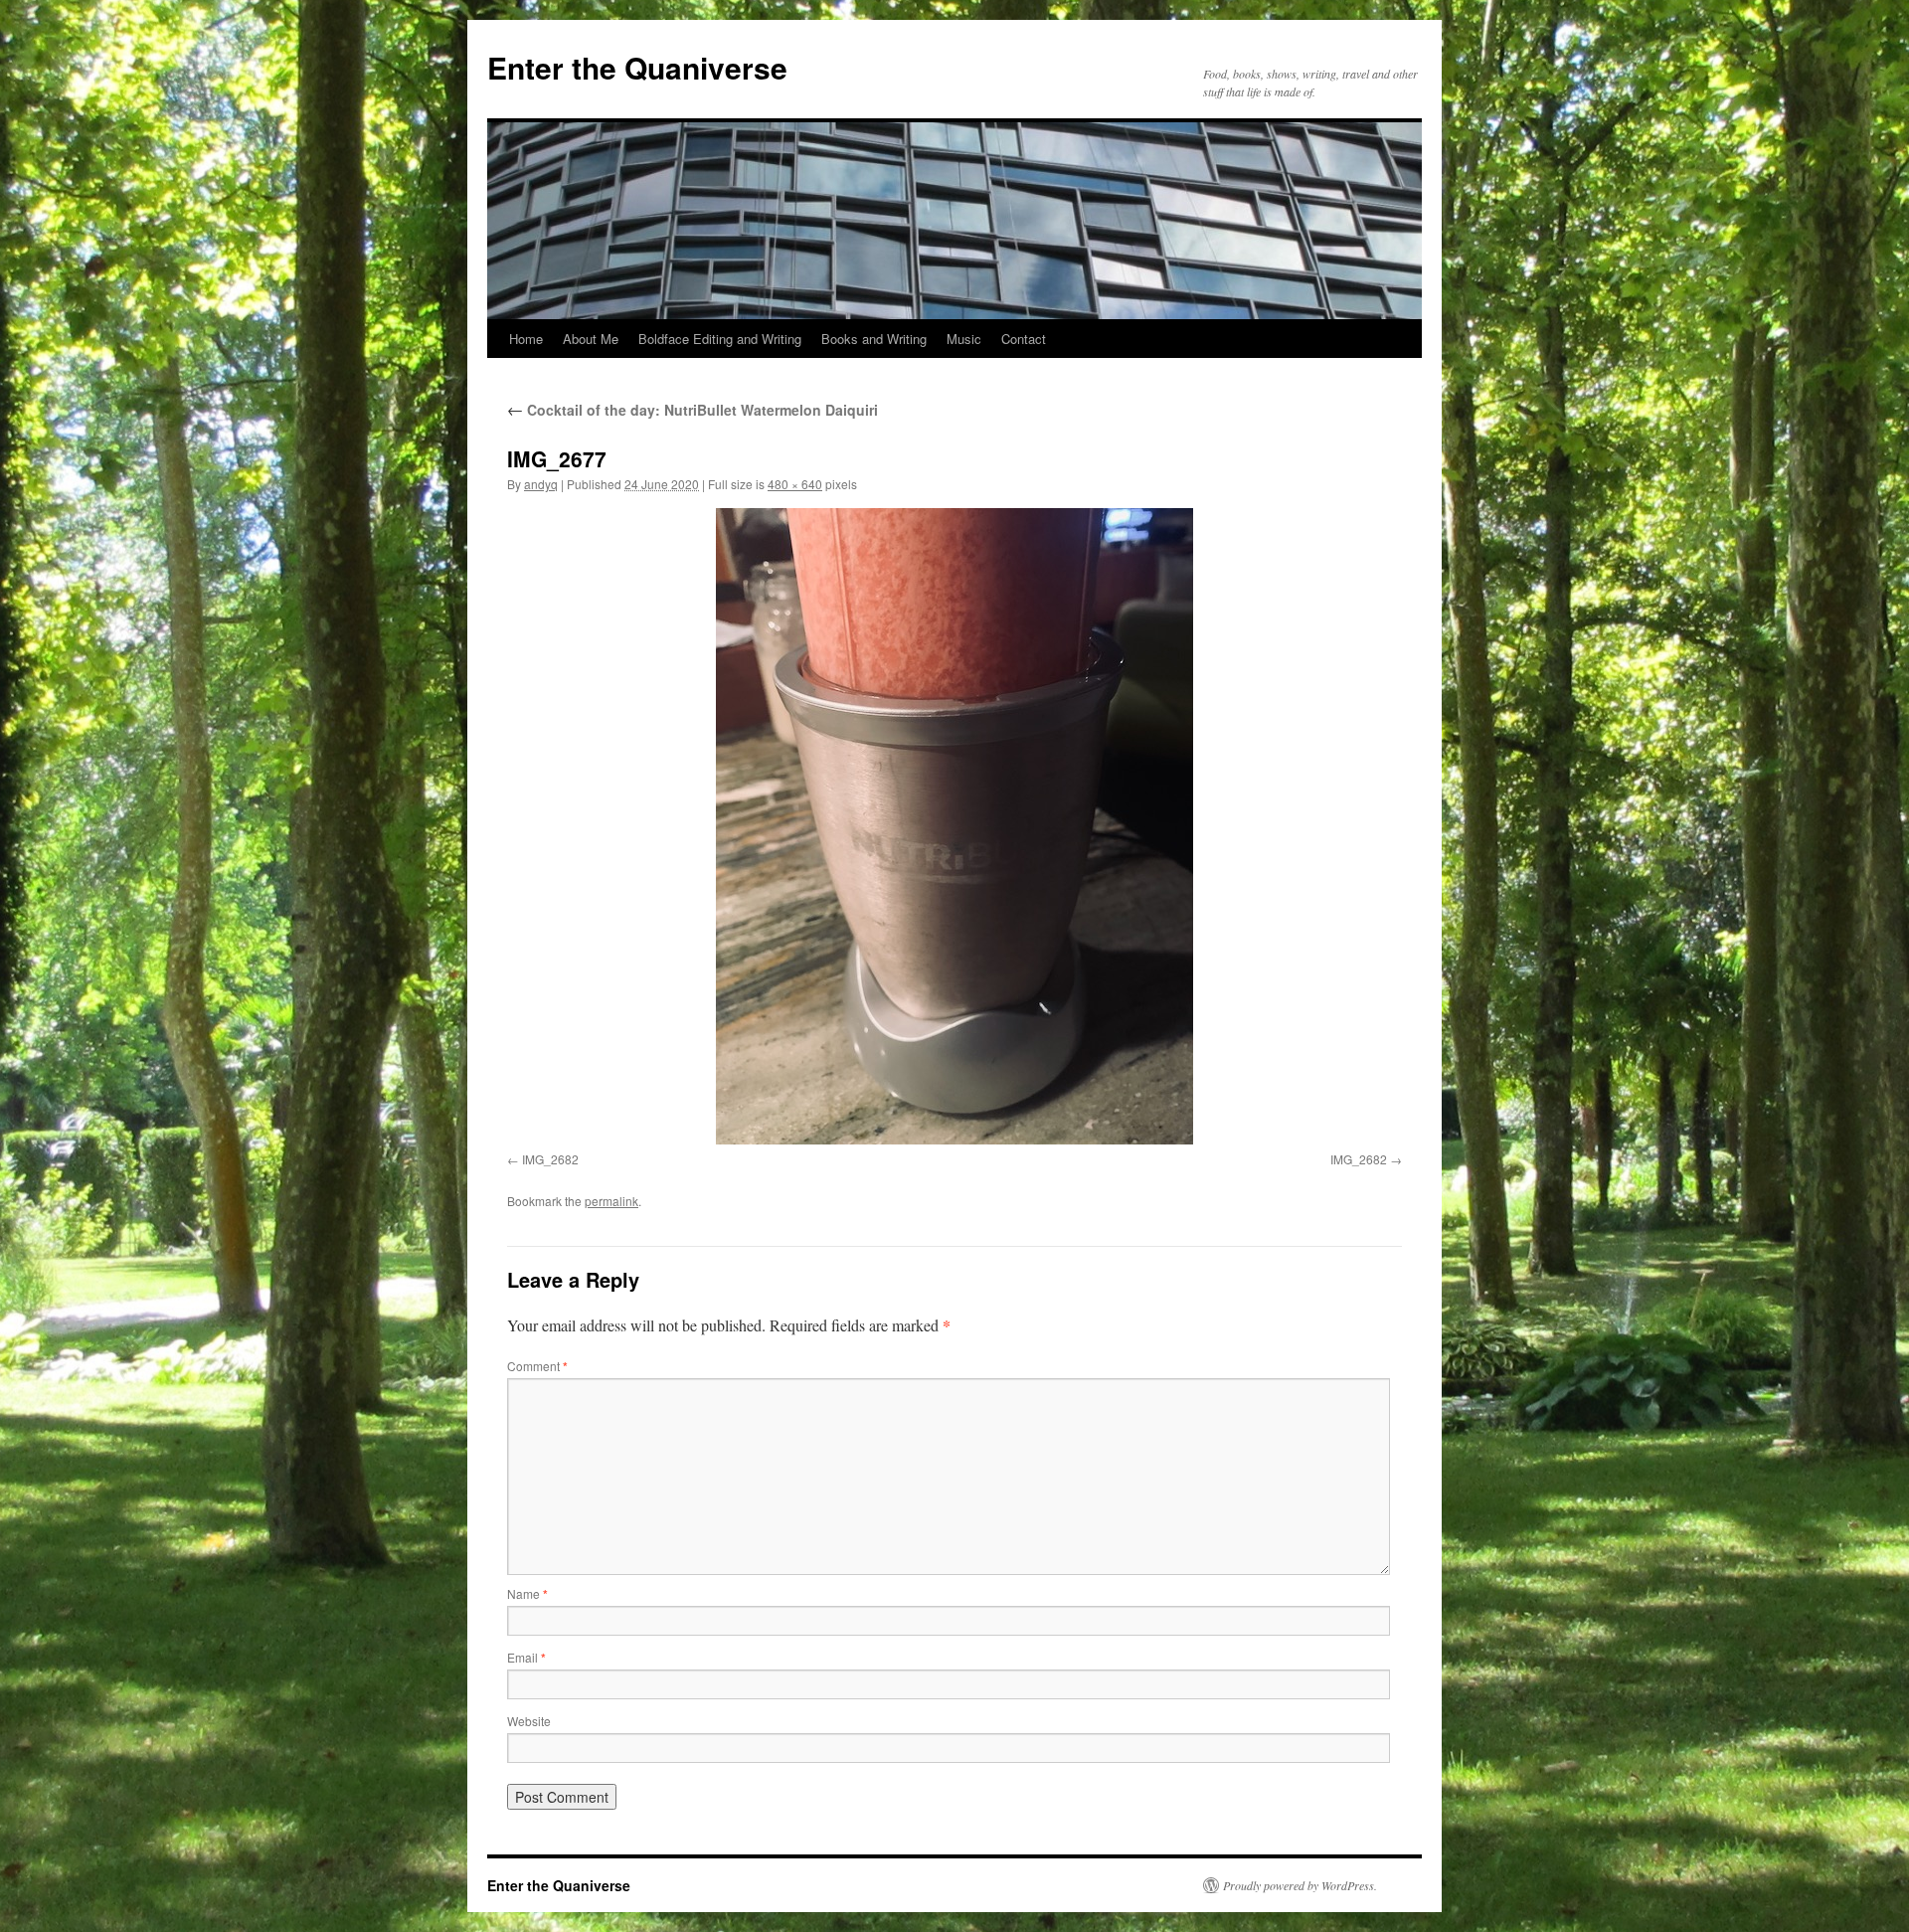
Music (964, 339)
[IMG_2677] (954, 826)
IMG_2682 (550, 1159)
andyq (541, 484)
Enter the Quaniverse (637, 67)
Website (529, 1721)
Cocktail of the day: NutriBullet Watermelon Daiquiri (693, 410)
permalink (611, 1201)
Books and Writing (874, 339)
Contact (1024, 339)
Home (526, 339)
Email (526, 1657)
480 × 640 (795, 484)
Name (527, 1593)
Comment (537, 1366)
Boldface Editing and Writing (720, 339)
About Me (591, 339)
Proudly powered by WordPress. (1300, 1885)
